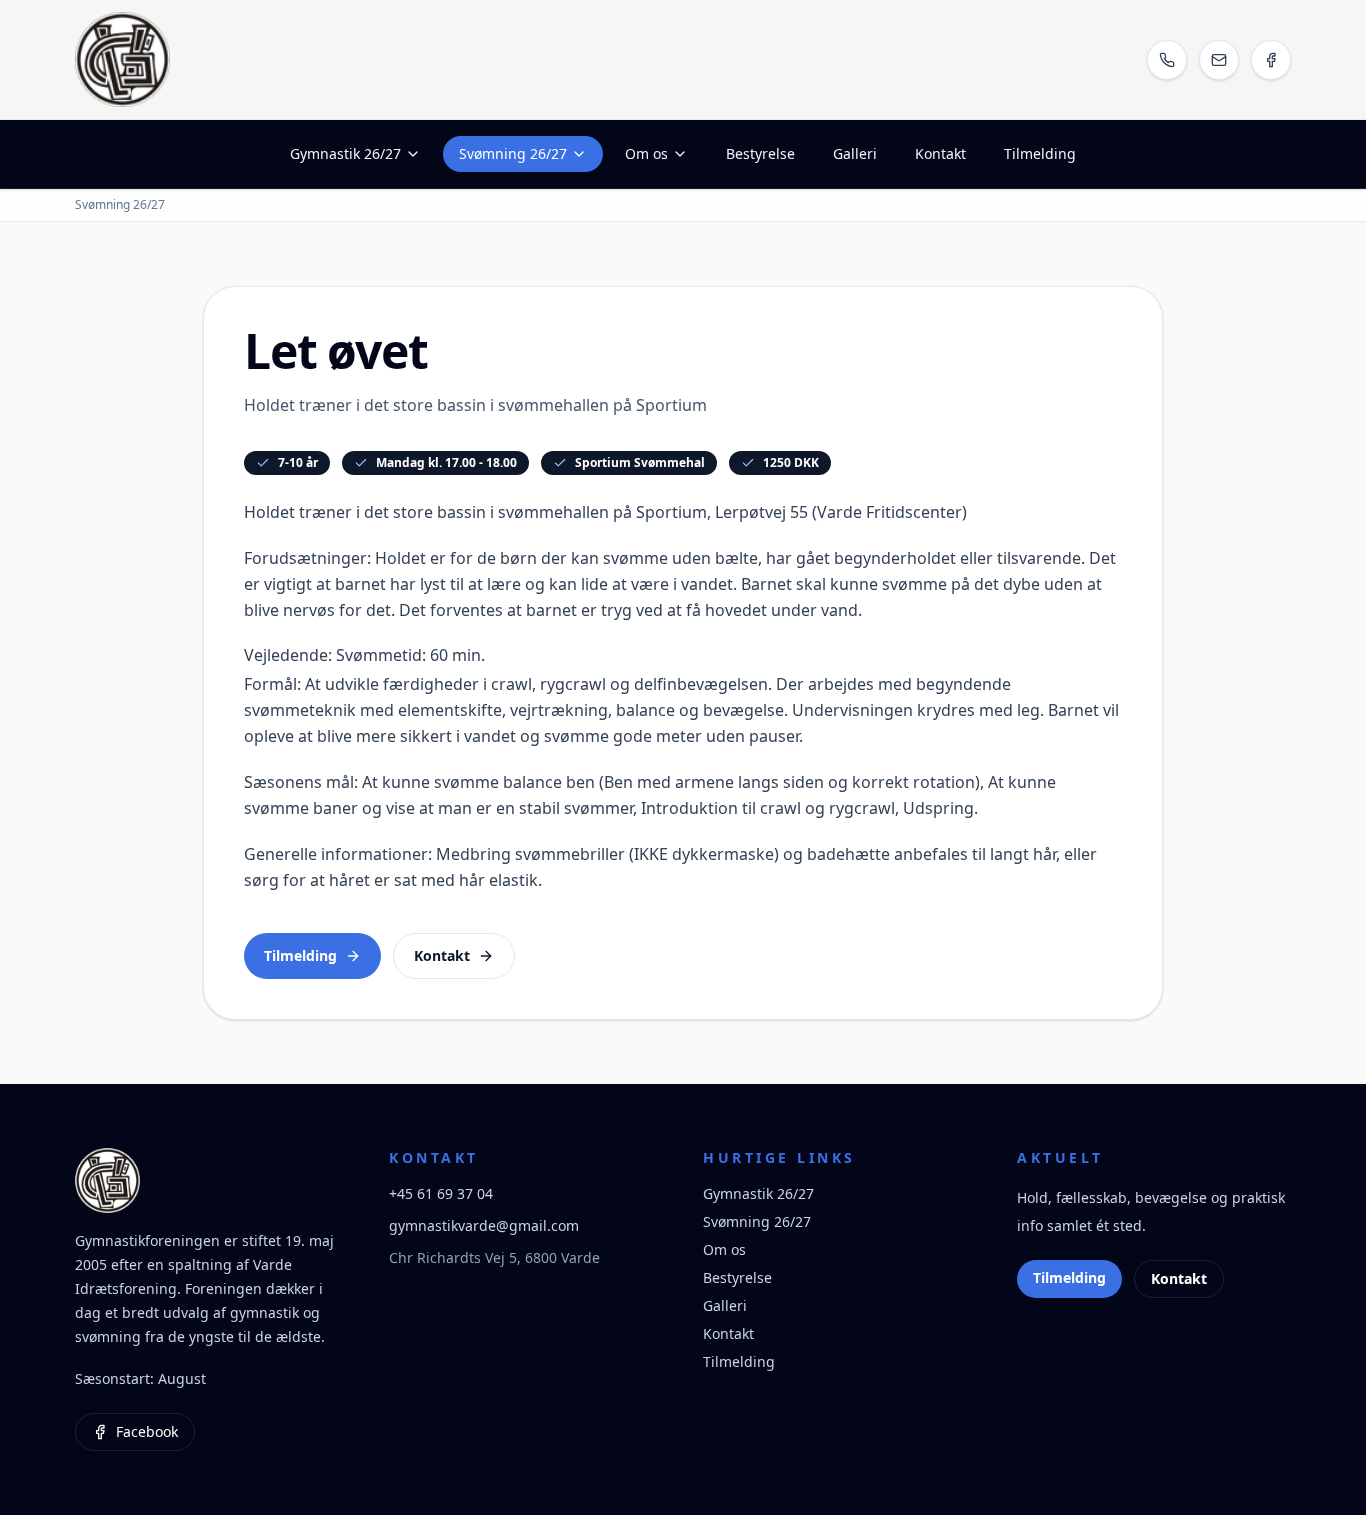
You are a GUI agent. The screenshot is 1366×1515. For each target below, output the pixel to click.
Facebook (147, 1431)
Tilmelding (1040, 153)
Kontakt (940, 153)
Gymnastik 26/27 (345, 153)
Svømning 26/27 (513, 153)
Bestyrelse (760, 153)
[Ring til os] (1167, 60)
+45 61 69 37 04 (441, 1193)
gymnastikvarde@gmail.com (484, 1225)
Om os (646, 153)
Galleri (855, 153)
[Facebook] (1271, 60)
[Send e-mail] (1219, 60)
